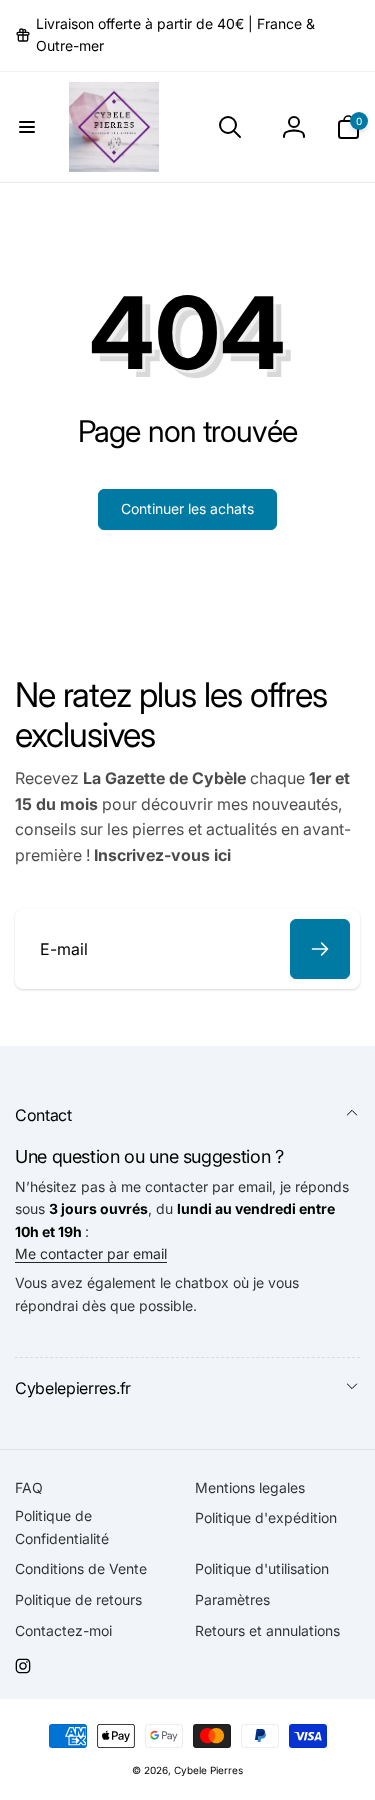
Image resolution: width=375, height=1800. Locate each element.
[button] (27, 127)
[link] (187, 35)
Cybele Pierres (208, 1770)
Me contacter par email (91, 1253)
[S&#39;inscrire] (320, 949)
